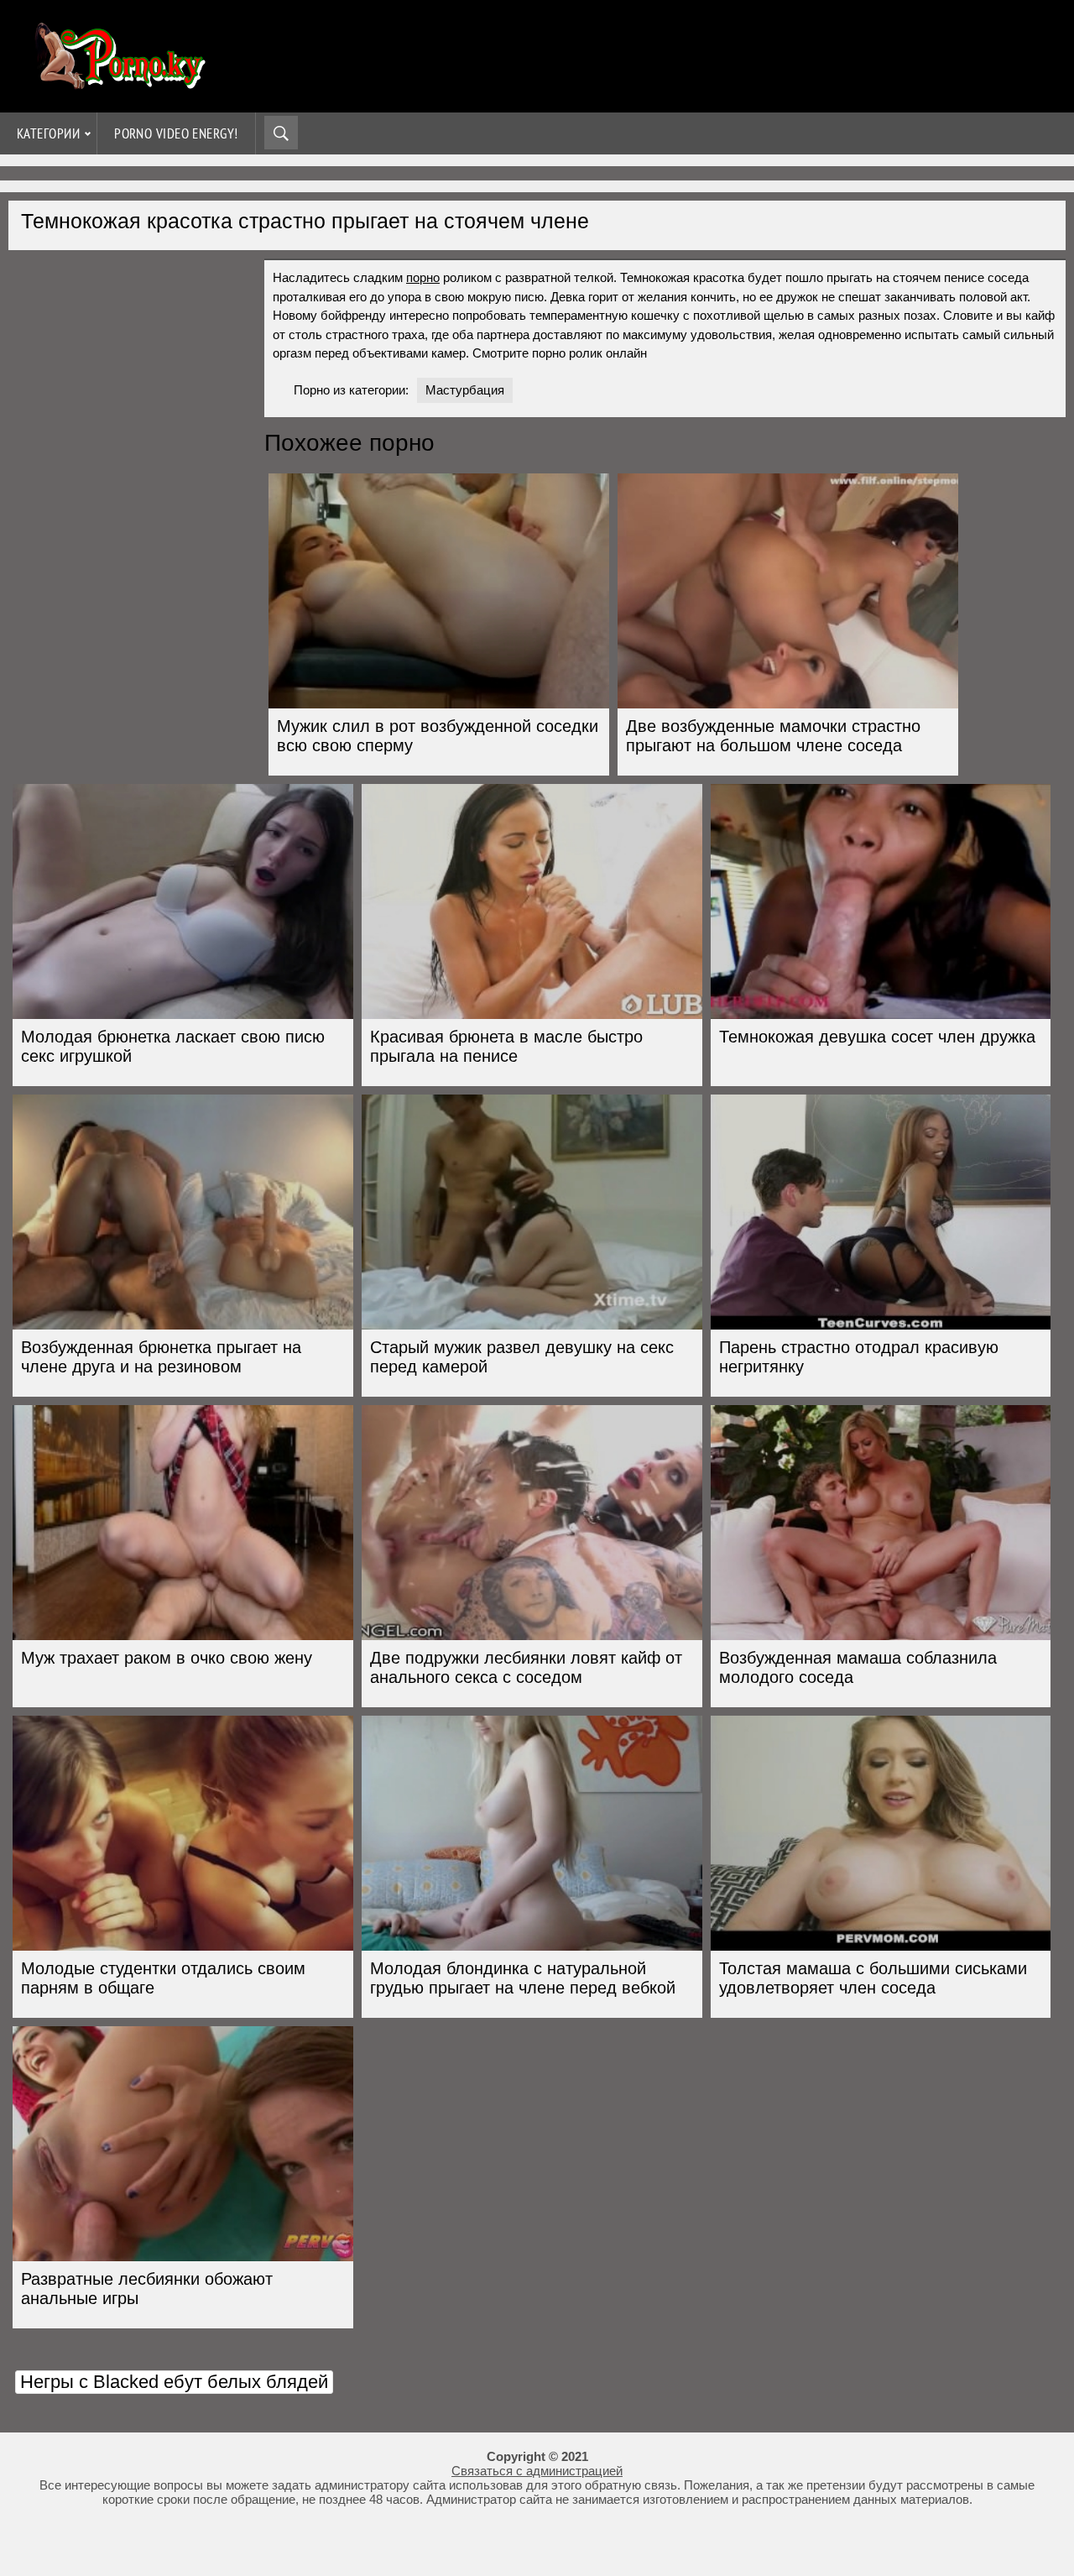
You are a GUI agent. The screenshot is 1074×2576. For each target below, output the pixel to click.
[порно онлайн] (117, 82)
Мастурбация (465, 390)
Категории (48, 133)
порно (423, 277)
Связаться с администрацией (537, 2471)
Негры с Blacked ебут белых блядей (174, 2382)
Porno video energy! (176, 133)
